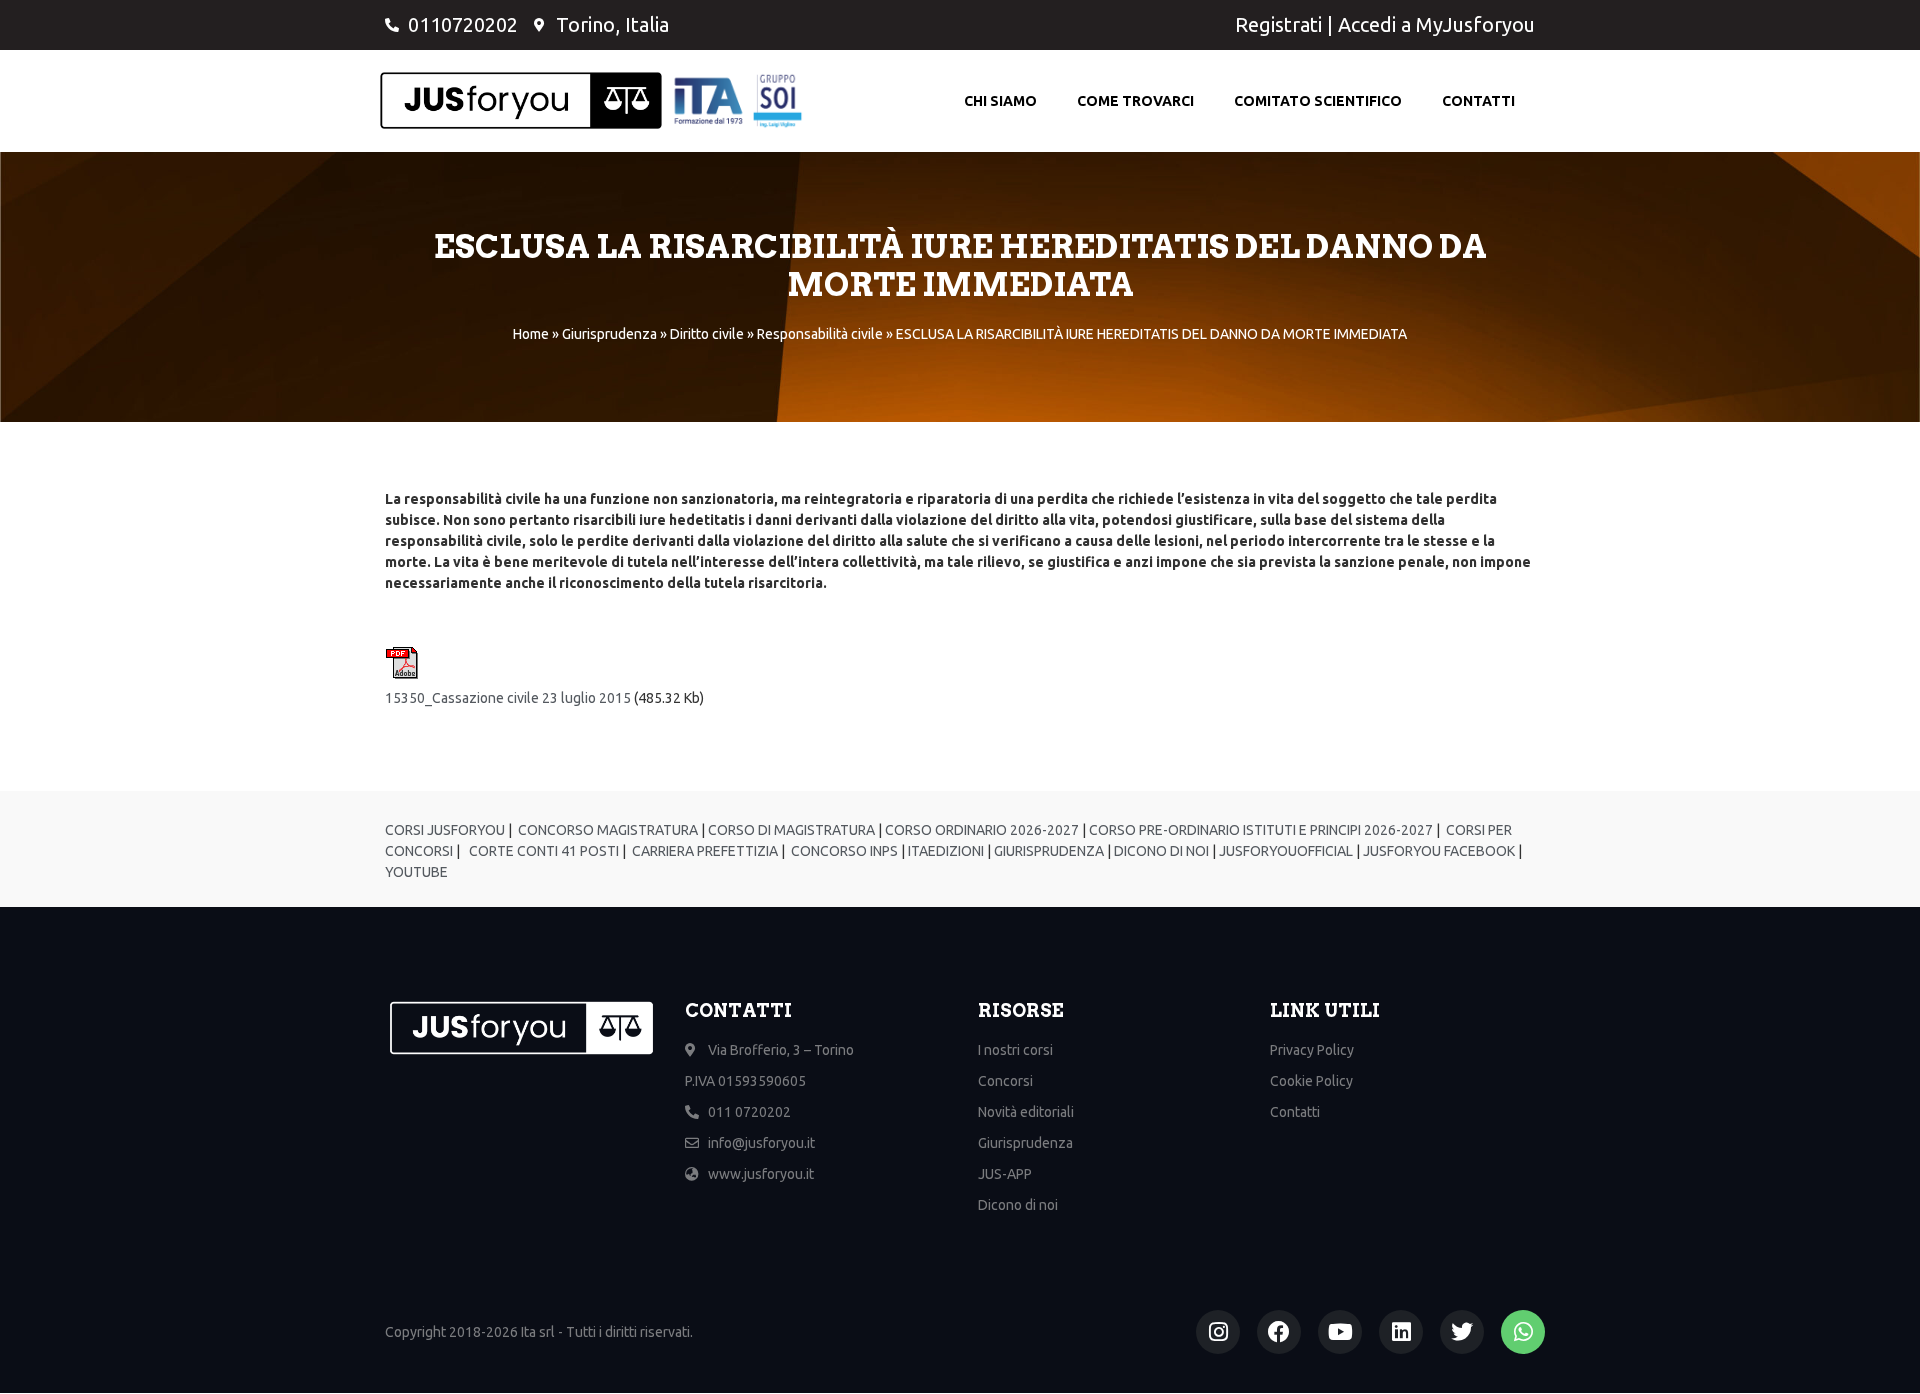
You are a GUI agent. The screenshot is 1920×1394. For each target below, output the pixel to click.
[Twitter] (1462, 1332)
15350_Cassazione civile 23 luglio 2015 (508, 698)
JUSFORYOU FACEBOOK (1437, 851)
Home (531, 334)
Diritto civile (707, 334)
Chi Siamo (1000, 101)
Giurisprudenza (609, 334)
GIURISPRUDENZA (1049, 851)
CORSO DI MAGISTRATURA (790, 830)
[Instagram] (1218, 1332)
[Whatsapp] (1523, 1332)
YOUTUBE (416, 872)
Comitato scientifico (1318, 101)
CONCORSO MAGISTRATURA (606, 830)
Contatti (1478, 101)
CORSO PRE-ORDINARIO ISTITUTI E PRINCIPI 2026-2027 (1261, 830)
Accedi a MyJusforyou (1436, 24)
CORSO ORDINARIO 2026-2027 (982, 830)
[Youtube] (1340, 1332)
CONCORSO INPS (843, 851)
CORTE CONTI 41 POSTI (544, 851)
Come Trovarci (1135, 101)
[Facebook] (1279, 1332)
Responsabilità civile (820, 334)
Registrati (1278, 24)
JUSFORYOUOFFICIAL (1284, 851)
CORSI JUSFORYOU (445, 830)
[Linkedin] (1401, 1332)
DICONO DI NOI (1160, 851)
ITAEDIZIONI (944, 851)
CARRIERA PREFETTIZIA (703, 851)
